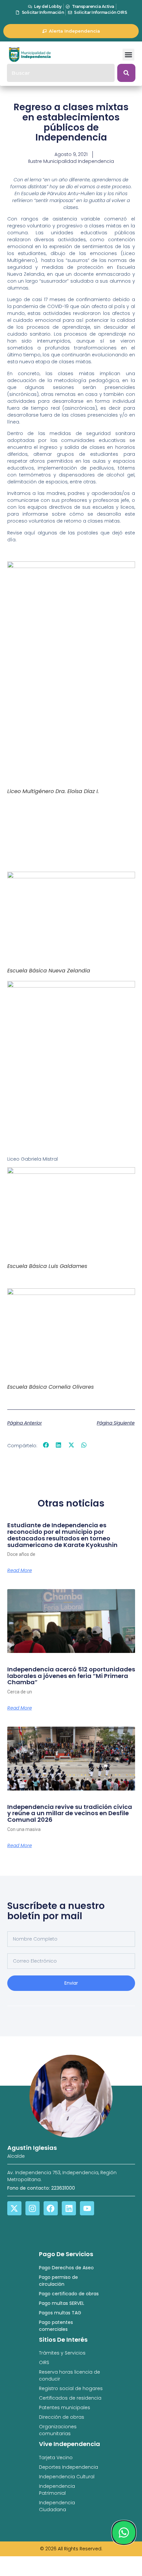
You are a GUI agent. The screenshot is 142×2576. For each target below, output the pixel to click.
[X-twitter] (14, 2208)
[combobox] (61, 73)
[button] (128, 55)
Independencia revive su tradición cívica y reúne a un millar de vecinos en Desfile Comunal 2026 (70, 1813)
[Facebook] (51, 2208)
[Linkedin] (69, 2208)
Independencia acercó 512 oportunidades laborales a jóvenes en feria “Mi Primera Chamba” (71, 1676)
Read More (20, 1570)
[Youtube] (87, 2208)
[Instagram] (33, 2208)
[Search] (126, 73)
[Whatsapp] (124, 2533)
